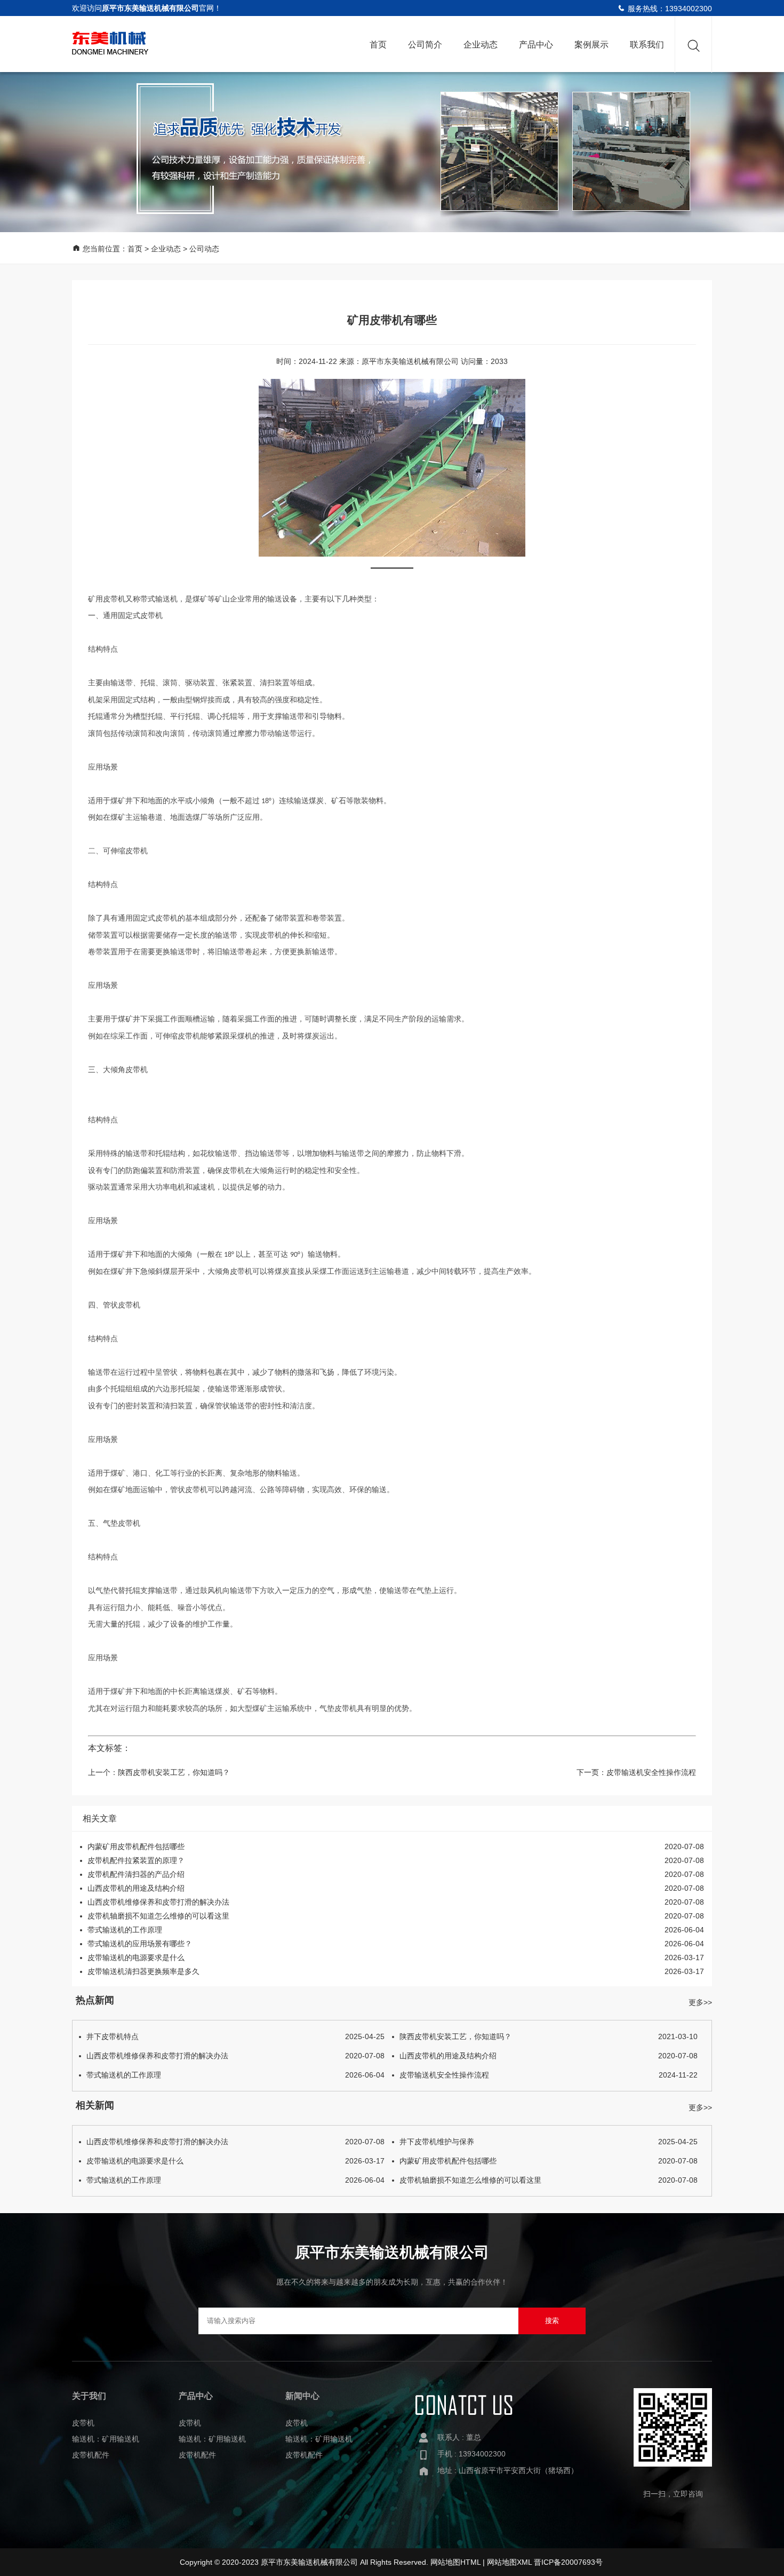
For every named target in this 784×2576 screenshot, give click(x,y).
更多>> (700, 2002)
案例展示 (591, 45)
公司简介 (425, 45)
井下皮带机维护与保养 (549, 2142)
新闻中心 (302, 2396)
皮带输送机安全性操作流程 (651, 1772)
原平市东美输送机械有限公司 (410, 361)
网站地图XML (509, 2562)
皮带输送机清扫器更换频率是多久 (143, 1971)
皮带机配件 (91, 2455)
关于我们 (89, 2396)
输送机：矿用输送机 (106, 2439)
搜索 (552, 2321)
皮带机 (83, 2423)
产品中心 (536, 45)
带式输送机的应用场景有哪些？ (140, 1944)
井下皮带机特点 (235, 2036)
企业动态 (481, 45)
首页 (378, 45)
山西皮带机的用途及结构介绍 (136, 1888)
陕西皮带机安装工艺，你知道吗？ (174, 1772)
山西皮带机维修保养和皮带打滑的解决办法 (158, 1902)
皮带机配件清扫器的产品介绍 (136, 1874)
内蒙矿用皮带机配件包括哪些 (136, 1846)
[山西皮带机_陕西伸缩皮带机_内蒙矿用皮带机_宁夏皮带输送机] (110, 40)
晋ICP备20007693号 (568, 2562)
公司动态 (204, 249)
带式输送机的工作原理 (125, 1930)
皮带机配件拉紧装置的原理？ (136, 1860)
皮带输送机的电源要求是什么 (136, 1957)
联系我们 (647, 45)
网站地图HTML (455, 2562)
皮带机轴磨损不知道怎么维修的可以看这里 (158, 1916)
